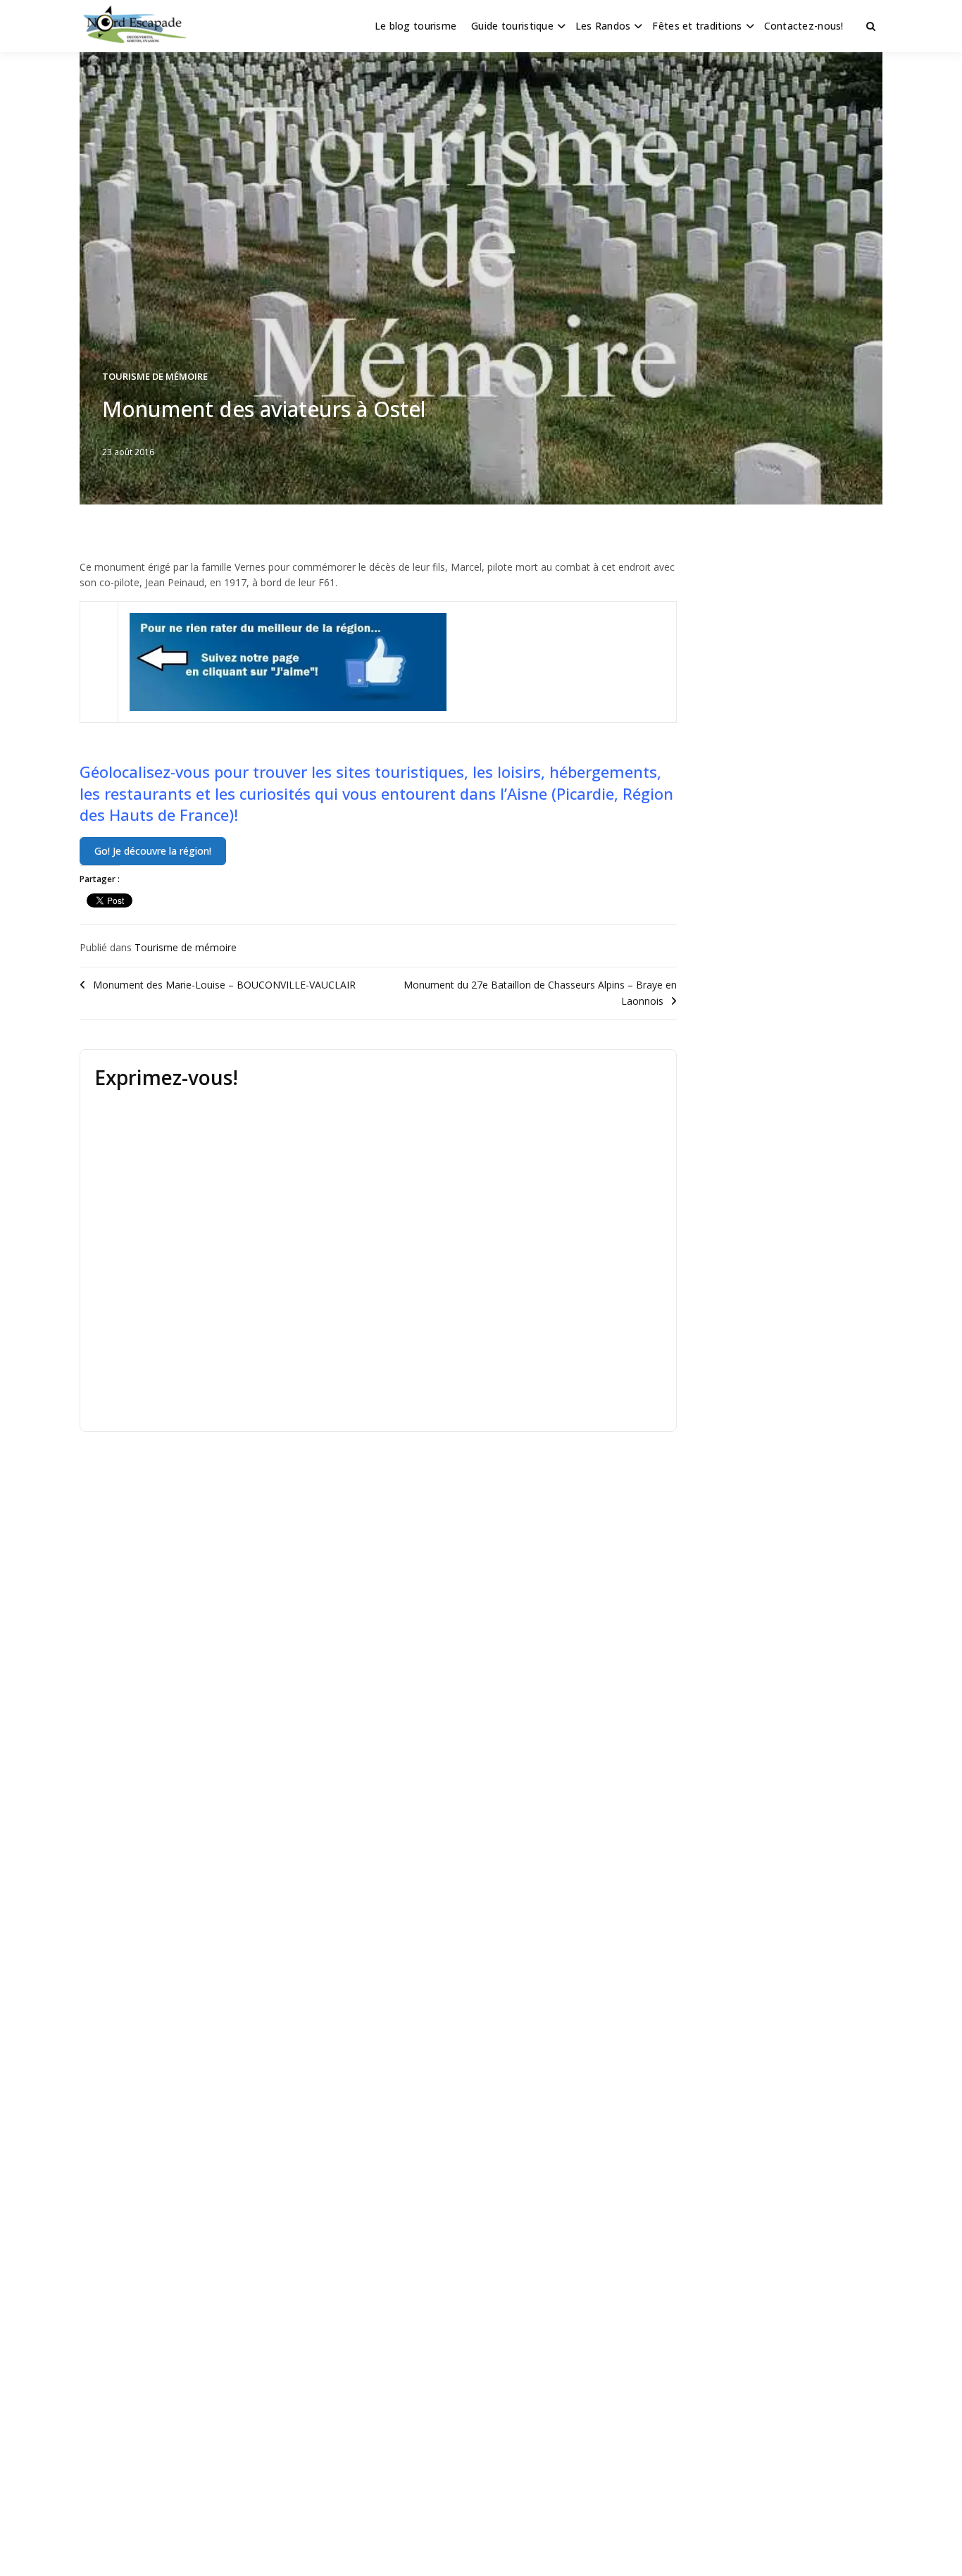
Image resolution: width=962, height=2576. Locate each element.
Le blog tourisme (416, 26)
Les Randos (603, 26)
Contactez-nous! (804, 26)
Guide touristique (512, 26)
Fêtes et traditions (697, 26)
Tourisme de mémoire (155, 376)
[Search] (871, 26)
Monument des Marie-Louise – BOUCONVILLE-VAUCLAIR (224, 985)
